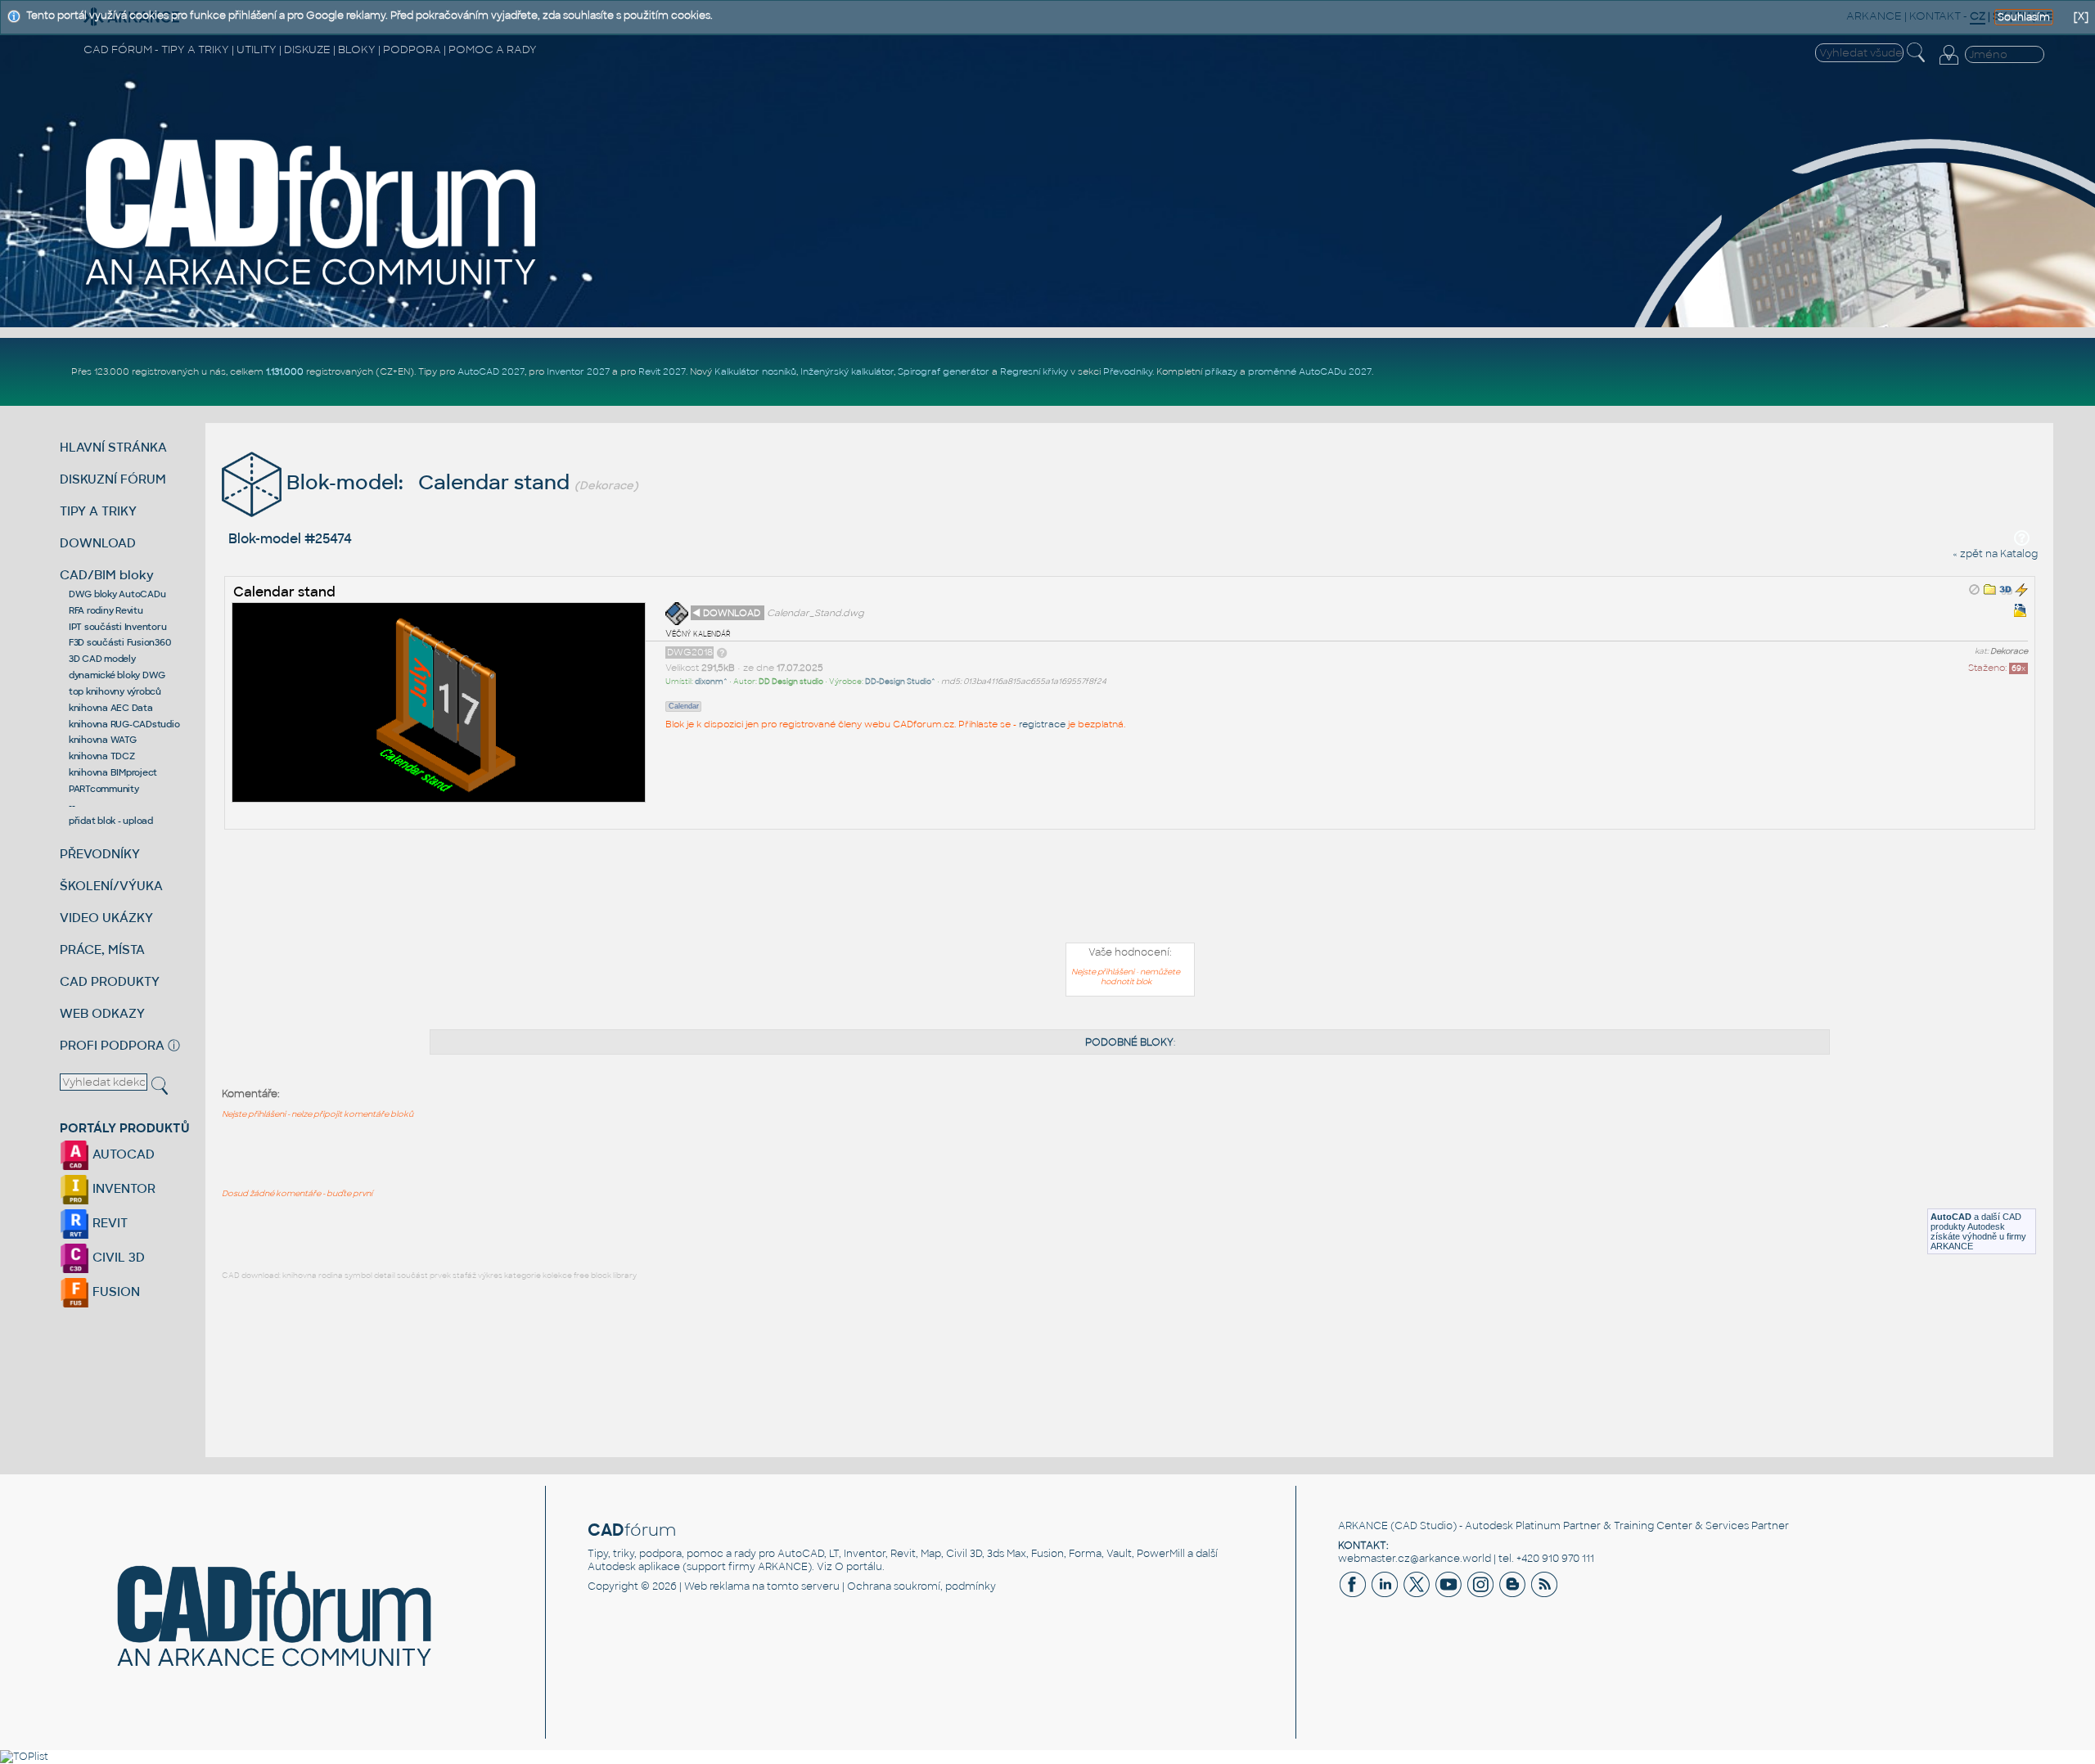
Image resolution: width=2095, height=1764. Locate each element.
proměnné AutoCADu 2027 (1310, 371)
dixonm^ (711, 682)
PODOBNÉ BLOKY (1129, 1042)
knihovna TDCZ (102, 756)
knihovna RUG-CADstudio (124, 724)
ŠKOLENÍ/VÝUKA (111, 886)
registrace (1042, 724)
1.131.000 (285, 371)
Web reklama (717, 1586)
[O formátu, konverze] (722, 652)
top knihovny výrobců (115, 691)
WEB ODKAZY (102, 1013)
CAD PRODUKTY (110, 981)
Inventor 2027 (578, 371)
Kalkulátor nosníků (755, 371)
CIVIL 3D (117, 1257)
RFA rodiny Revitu (106, 610)
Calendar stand (284, 592)
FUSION (115, 1291)
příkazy (1221, 371)
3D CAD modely (102, 659)
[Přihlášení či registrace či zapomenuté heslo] (1949, 65)
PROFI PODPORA (112, 1045)
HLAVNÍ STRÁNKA (113, 447)
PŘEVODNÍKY (100, 854)
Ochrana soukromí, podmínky (921, 1586)
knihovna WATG (103, 740)
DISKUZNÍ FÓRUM (113, 479)
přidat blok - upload (111, 821)
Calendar (684, 706)
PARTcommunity (104, 789)
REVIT (108, 1223)
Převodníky (1128, 371)
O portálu (858, 1567)
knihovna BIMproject (113, 772)
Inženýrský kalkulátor (847, 371)
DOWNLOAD (98, 543)
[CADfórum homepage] (312, 287)
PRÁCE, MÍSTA (102, 950)
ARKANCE (1363, 1526)
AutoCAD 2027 (491, 371)
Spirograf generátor (944, 371)
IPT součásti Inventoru (118, 627)
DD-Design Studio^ (900, 682)
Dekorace (2009, 651)
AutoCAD (1951, 1217)
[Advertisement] (1130, 889)
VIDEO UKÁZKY (106, 918)
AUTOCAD (122, 1154)
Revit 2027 (662, 371)
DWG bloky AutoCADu (117, 594)
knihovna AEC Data (111, 708)
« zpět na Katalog (1995, 554)
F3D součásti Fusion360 (120, 642)
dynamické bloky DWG (117, 675)
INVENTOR (122, 1188)
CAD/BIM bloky (107, 575)
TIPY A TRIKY (98, 511)
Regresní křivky (1034, 371)
